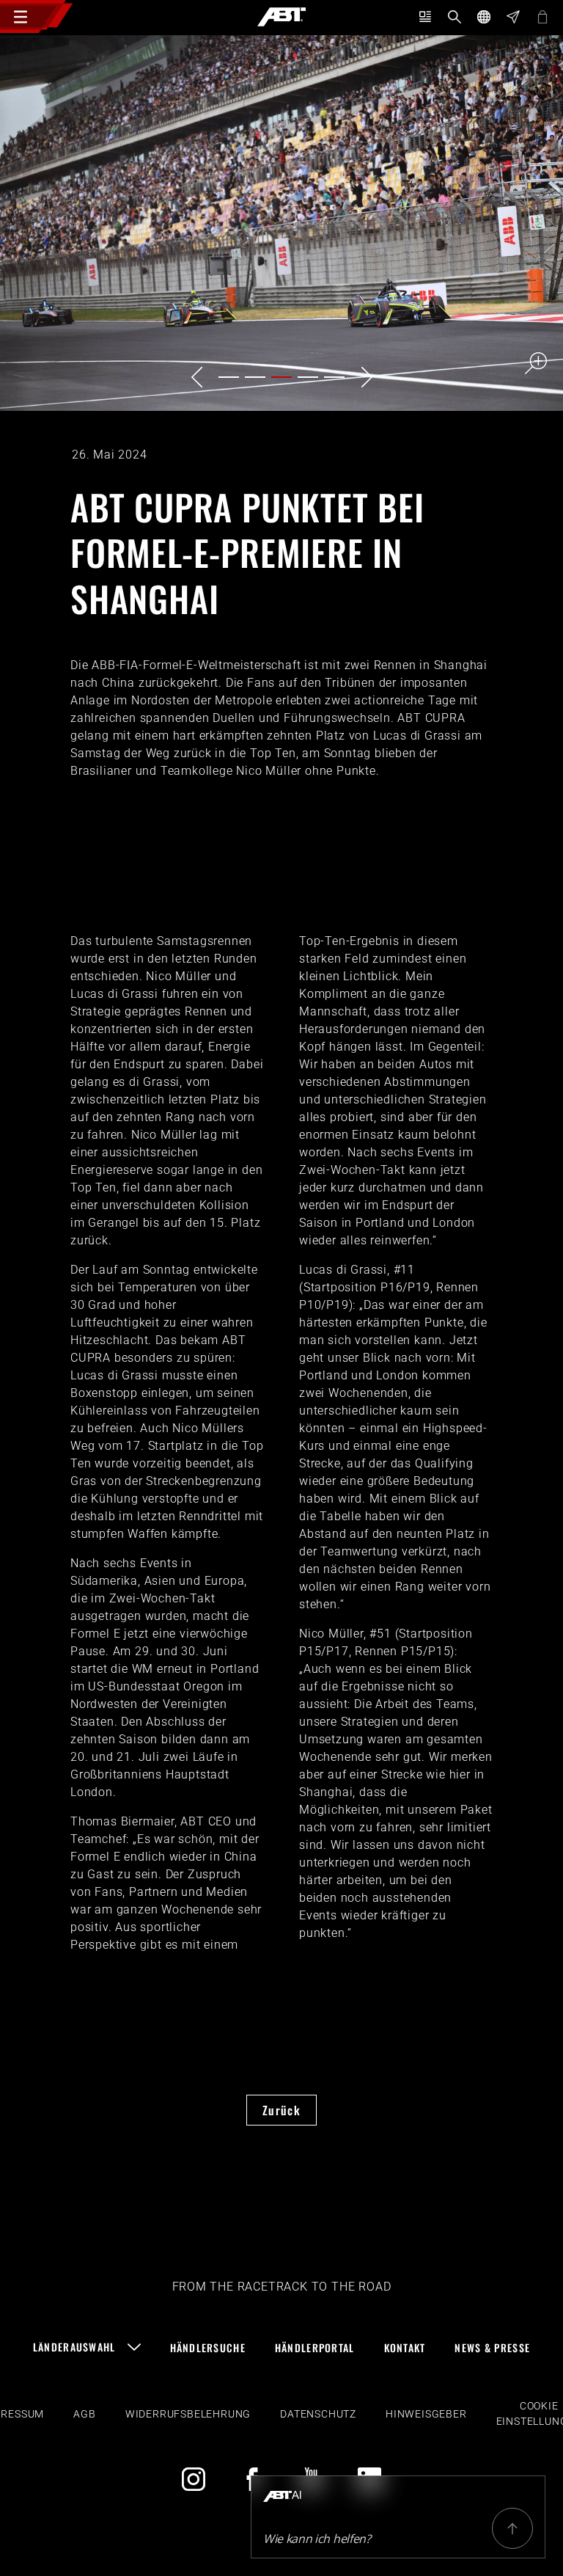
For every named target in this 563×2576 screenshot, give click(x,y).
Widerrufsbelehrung (188, 2414)
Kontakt (405, 2347)
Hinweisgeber (426, 2414)
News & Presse (492, 2347)
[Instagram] (194, 2479)
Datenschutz (318, 2414)
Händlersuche (208, 2347)
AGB (84, 2414)
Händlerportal (315, 2347)
